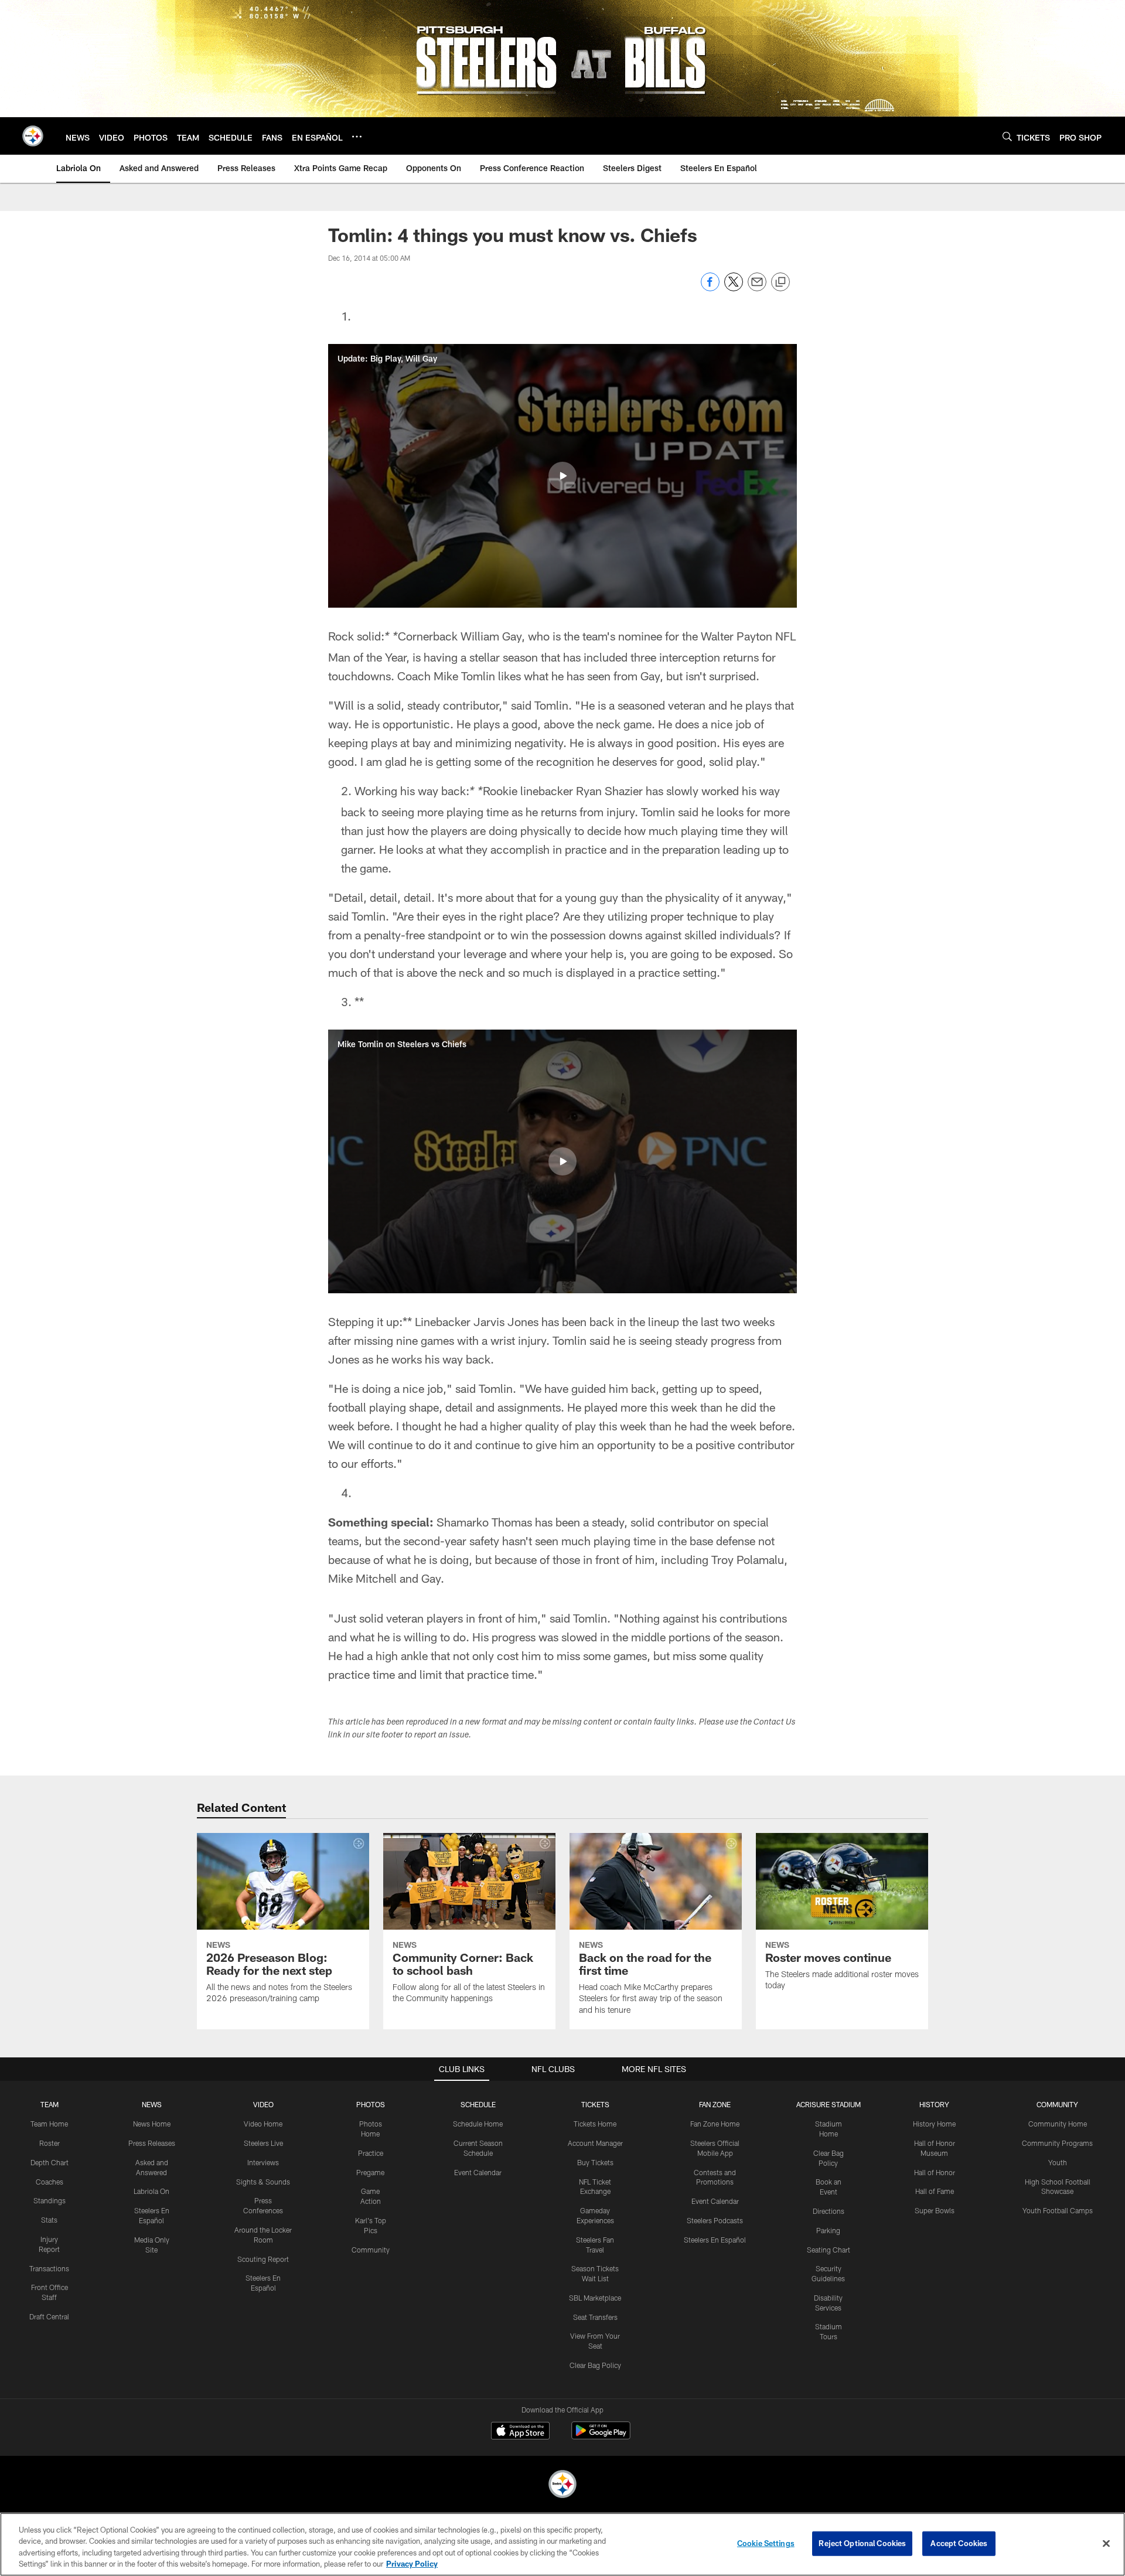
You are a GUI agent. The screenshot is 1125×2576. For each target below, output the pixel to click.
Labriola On (151, 2191)
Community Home (1058, 2124)
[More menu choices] (357, 137)
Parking (828, 2230)
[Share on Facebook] (710, 288)
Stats (49, 2220)
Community (371, 2250)
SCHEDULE (478, 2104)
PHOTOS (371, 2104)
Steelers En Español (715, 2240)
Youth (1058, 2162)
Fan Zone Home (715, 2124)
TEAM (50, 2104)
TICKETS (595, 2104)
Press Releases (152, 2143)
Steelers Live (263, 2143)
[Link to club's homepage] (33, 136)
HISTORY (934, 2104)
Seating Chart (829, 2250)
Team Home (49, 2124)
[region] (562, 2544)
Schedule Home (478, 2124)
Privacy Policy (412, 2564)
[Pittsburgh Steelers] (562, 2485)
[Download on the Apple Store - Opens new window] (520, 2432)
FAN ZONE (715, 2104)
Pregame (370, 2172)
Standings (50, 2200)
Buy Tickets (595, 2162)
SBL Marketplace (595, 2298)
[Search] (1007, 136)
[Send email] (757, 288)
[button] (562, 476)
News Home (152, 2124)
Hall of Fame (935, 2191)
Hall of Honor (935, 2172)
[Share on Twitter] (734, 288)
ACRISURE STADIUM (829, 2104)
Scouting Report (263, 2259)
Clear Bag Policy (595, 2365)
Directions (829, 2211)
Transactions (49, 2268)
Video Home (263, 2124)
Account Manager (595, 2143)
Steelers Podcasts (715, 2220)
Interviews (263, 2162)
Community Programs (1057, 2143)
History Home (934, 2124)
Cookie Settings (766, 2543)
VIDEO (263, 2104)
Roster (50, 2143)
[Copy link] (780, 282)
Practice (371, 2153)
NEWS (152, 2104)
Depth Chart (50, 2162)
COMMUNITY (1057, 2104)
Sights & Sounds (263, 2182)
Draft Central (49, 2316)
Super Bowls (935, 2210)
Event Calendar (478, 2172)
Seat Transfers (595, 2317)
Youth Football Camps (1058, 2210)
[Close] (1106, 2543)
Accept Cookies (959, 2543)
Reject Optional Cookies (862, 2543)
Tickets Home (595, 2124)
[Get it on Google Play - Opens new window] (601, 2436)
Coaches (50, 2182)
